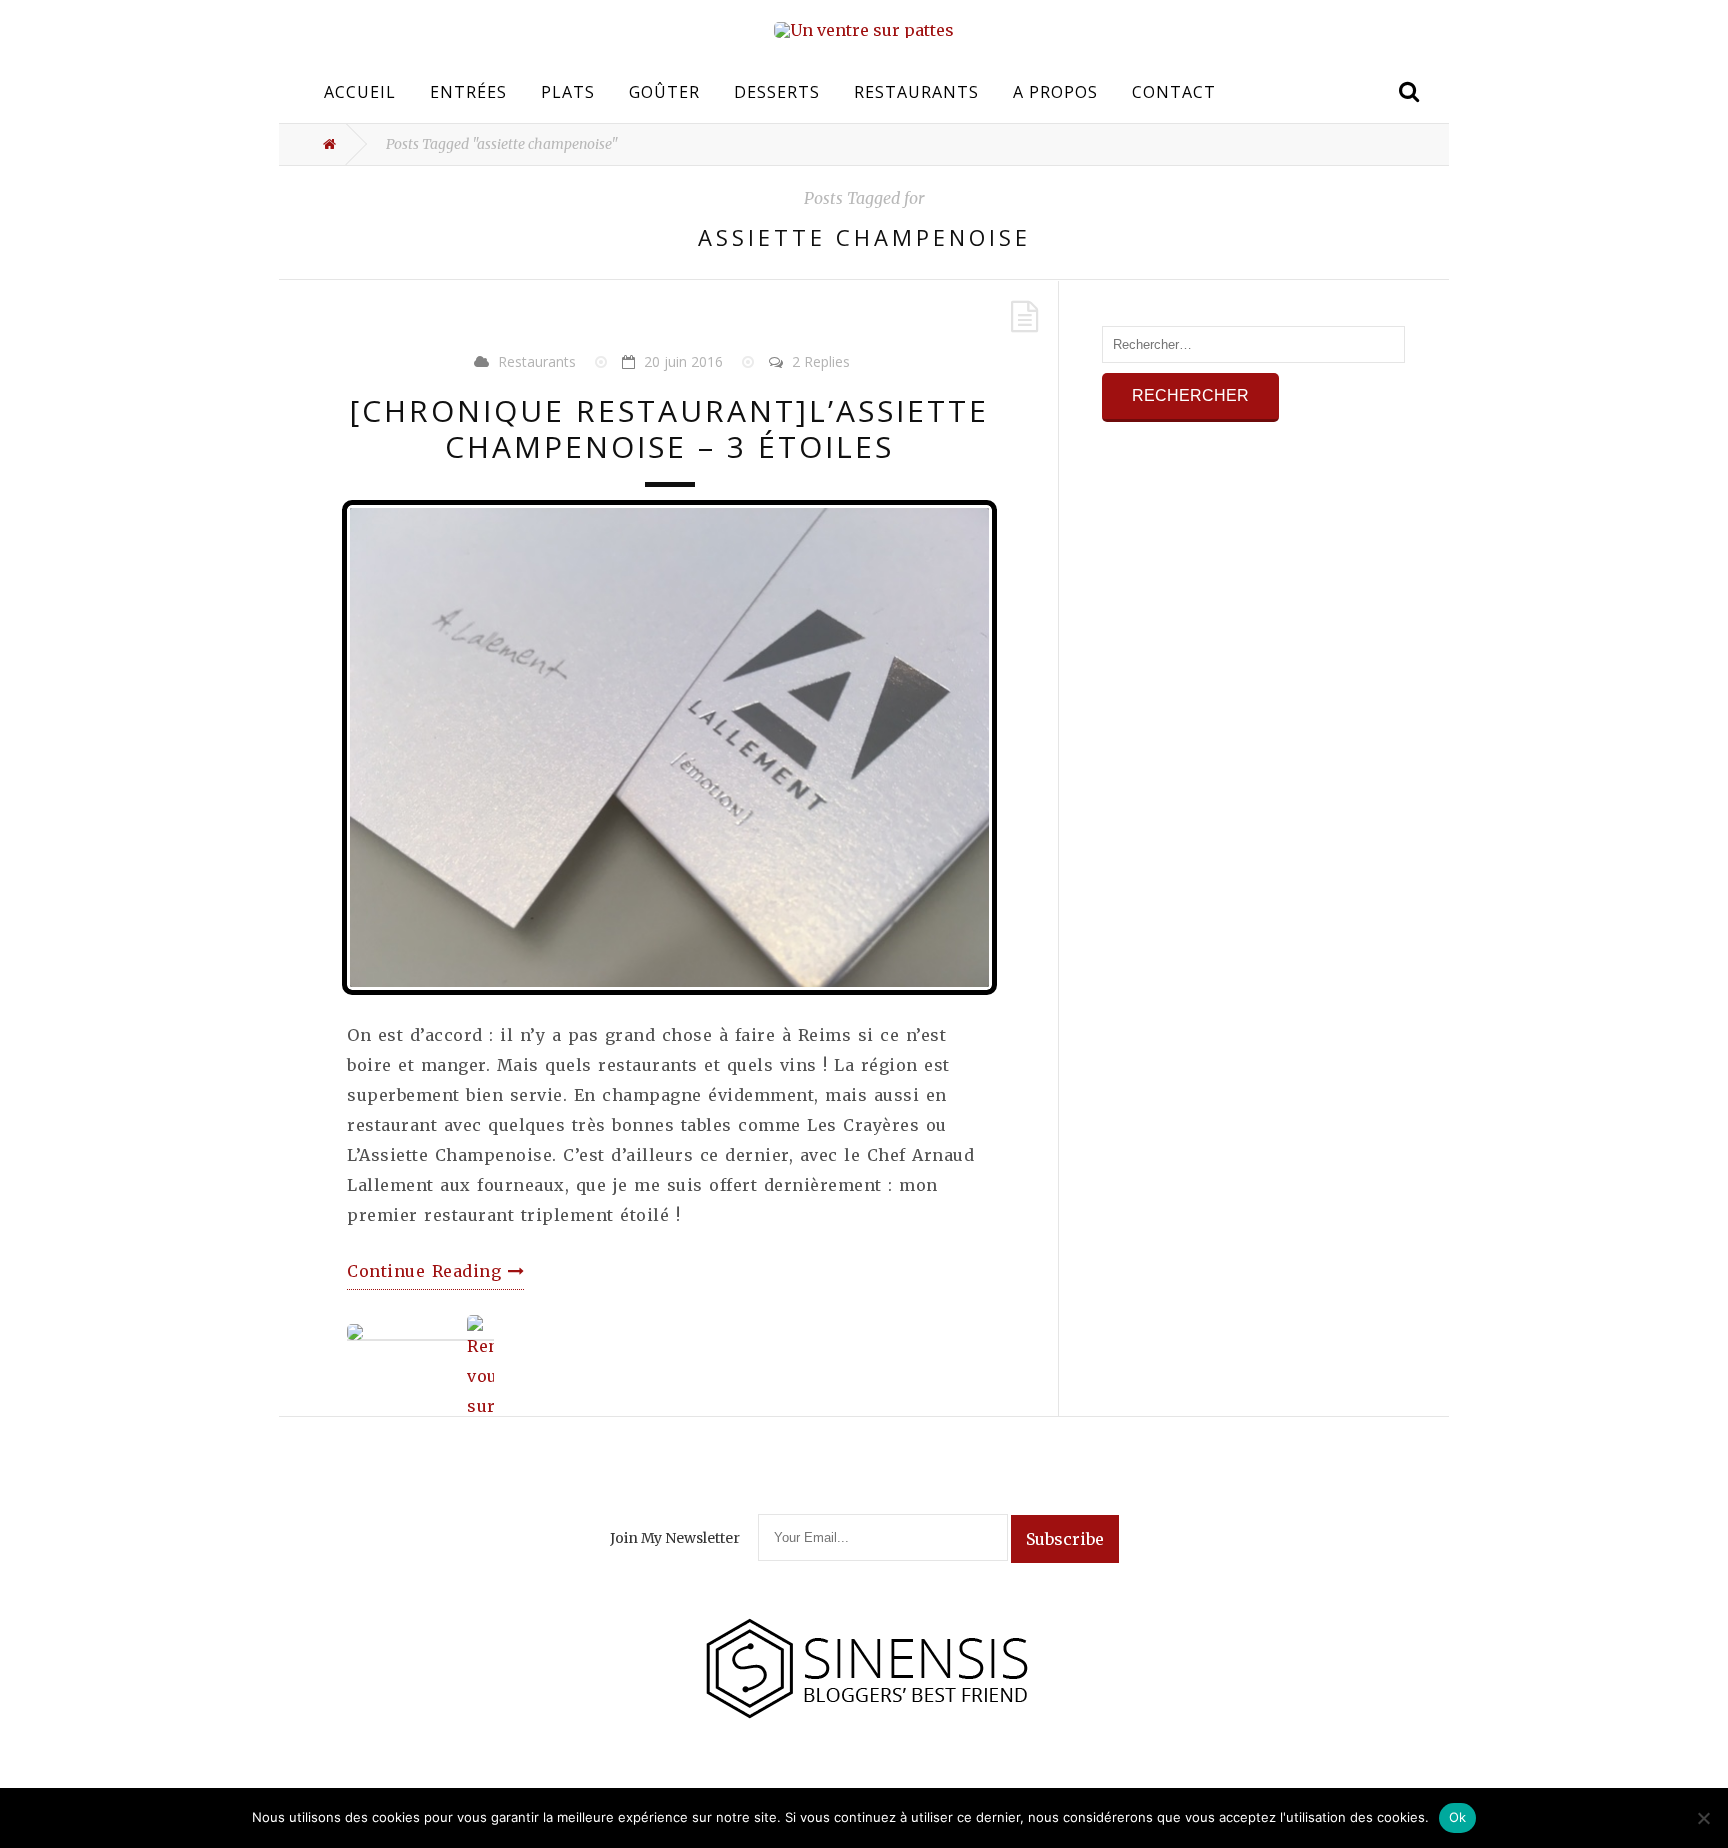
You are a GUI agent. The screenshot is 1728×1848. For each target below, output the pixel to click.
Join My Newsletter (675, 1538)
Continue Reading (427, 1271)
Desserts (777, 92)
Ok (1458, 1817)
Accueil (360, 92)
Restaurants (916, 92)
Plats (568, 92)
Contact (1174, 92)
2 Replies (821, 361)
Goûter (664, 92)
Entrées (468, 92)
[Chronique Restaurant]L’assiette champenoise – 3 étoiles (669, 428)
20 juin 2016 (683, 361)
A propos (1055, 92)
